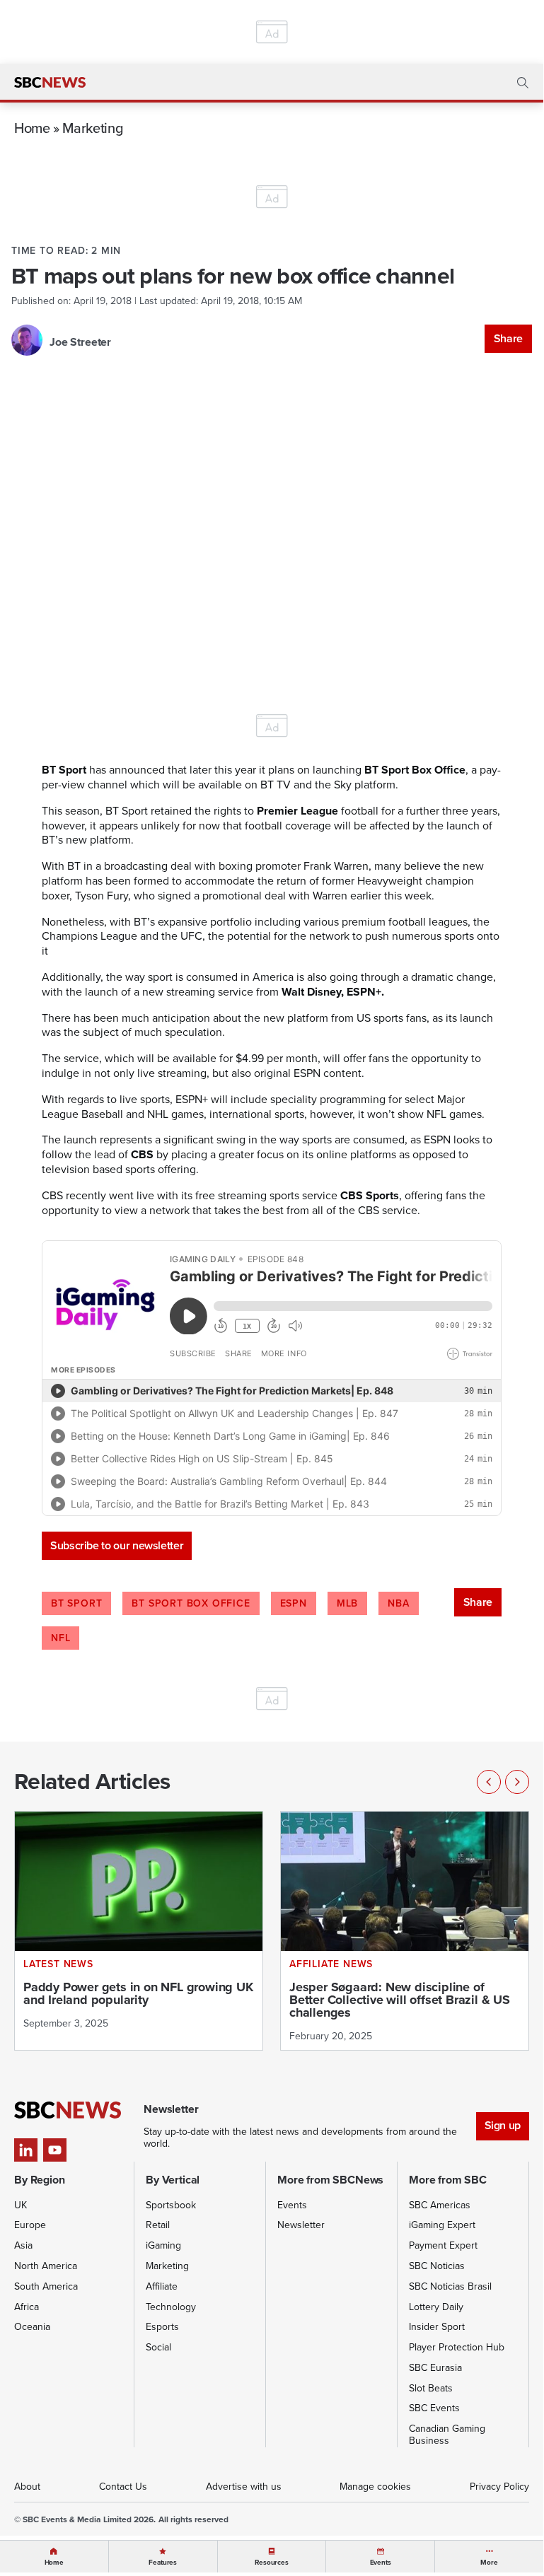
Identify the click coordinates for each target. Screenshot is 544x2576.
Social (158, 2347)
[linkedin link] (26, 2150)
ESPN (294, 1603)
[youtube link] (55, 2150)
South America (46, 2286)
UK (21, 2205)
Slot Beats (431, 2388)
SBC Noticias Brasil (450, 2286)
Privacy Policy (499, 2487)
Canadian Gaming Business (447, 2435)
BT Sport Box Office (191, 1603)
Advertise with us (244, 2487)
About (27, 2487)
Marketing (93, 128)
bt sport (76, 1603)
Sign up (503, 2125)
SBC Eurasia (435, 2368)
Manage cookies (375, 2487)
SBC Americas (440, 2205)
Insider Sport (437, 2327)
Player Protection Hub (457, 2347)
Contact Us (123, 2487)
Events (292, 2205)
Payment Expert (443, 2245)
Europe (30, 2225)
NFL (60, 1638)
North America (46, 2266)
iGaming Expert (442, 2225)
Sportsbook (171, 2205)
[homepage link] (50, 83)
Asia (23, 2245)
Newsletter (301, 2225)
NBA (398, 1603)
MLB (347, 1603)
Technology (171, 2307)
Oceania (32, 2327)
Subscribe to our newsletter (117, 1545)
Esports (162, 2327)
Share (508, 338)
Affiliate (162, 2286)
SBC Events (434, 2408)
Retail (158, 2225)
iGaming (163, 2245)
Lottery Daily (436, 2307)
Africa (27, 2307)
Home (32, 128)
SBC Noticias (437, 2266)
